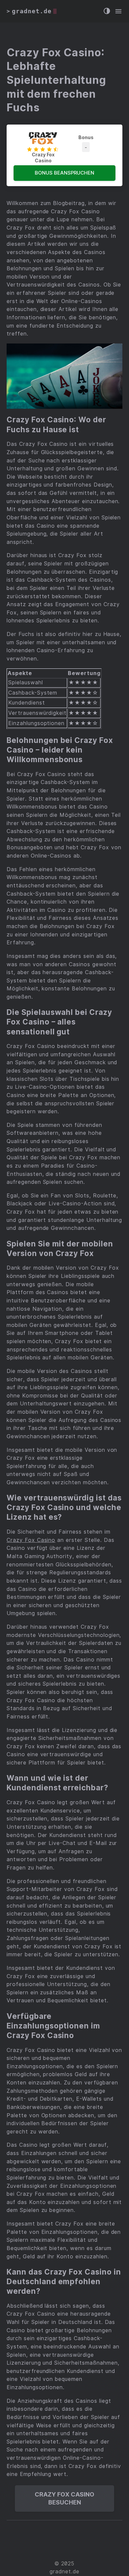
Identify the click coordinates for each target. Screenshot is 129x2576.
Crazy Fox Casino (31, 1540)
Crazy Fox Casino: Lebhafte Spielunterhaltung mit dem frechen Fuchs (56, 80)
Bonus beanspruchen (64, 173)
